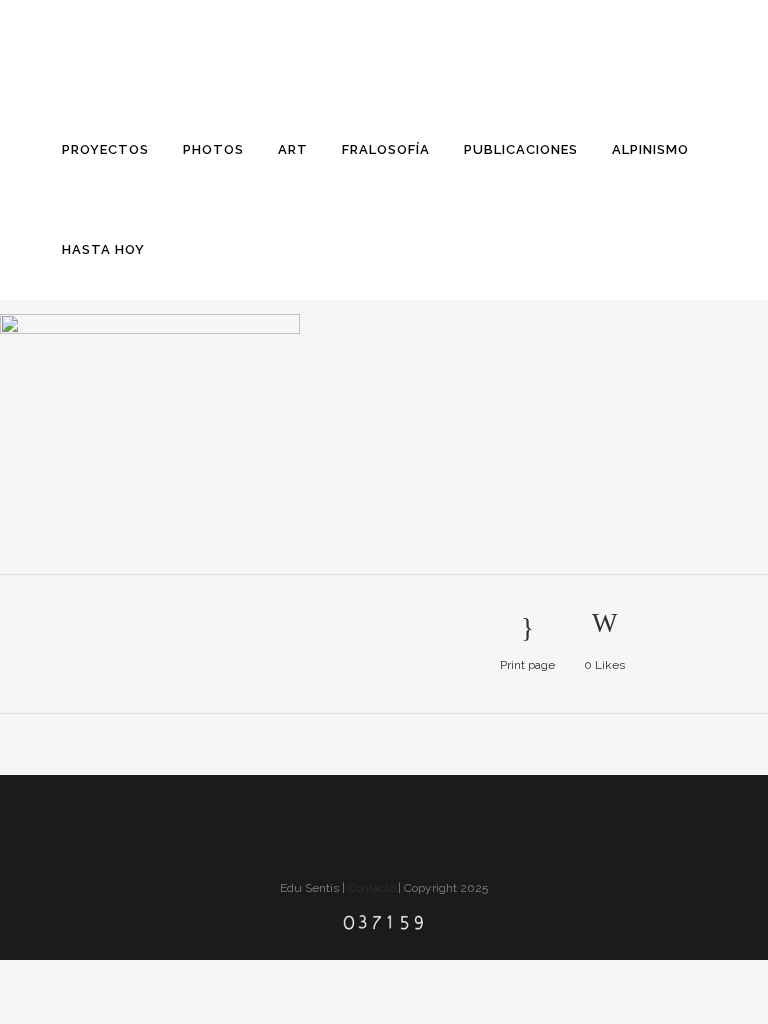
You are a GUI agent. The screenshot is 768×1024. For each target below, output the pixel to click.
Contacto (371, 888)
